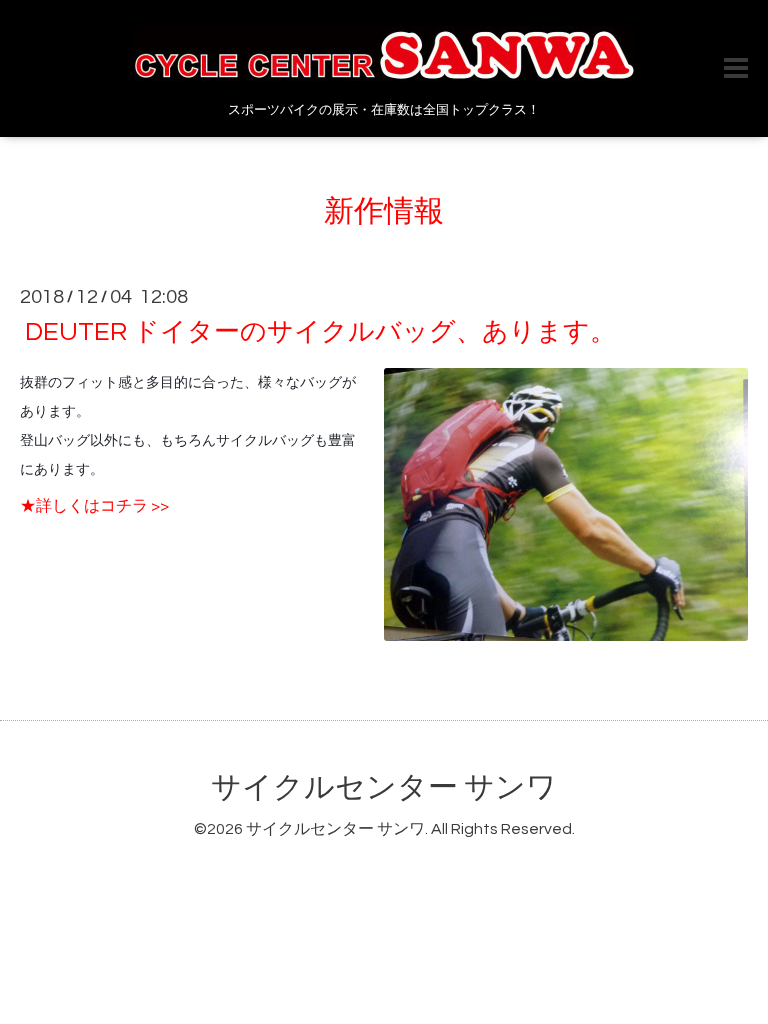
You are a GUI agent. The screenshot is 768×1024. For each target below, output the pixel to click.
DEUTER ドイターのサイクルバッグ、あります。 (320, 332)
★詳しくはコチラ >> (94, 506)
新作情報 (384, 211)
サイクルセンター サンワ (384, 787)
